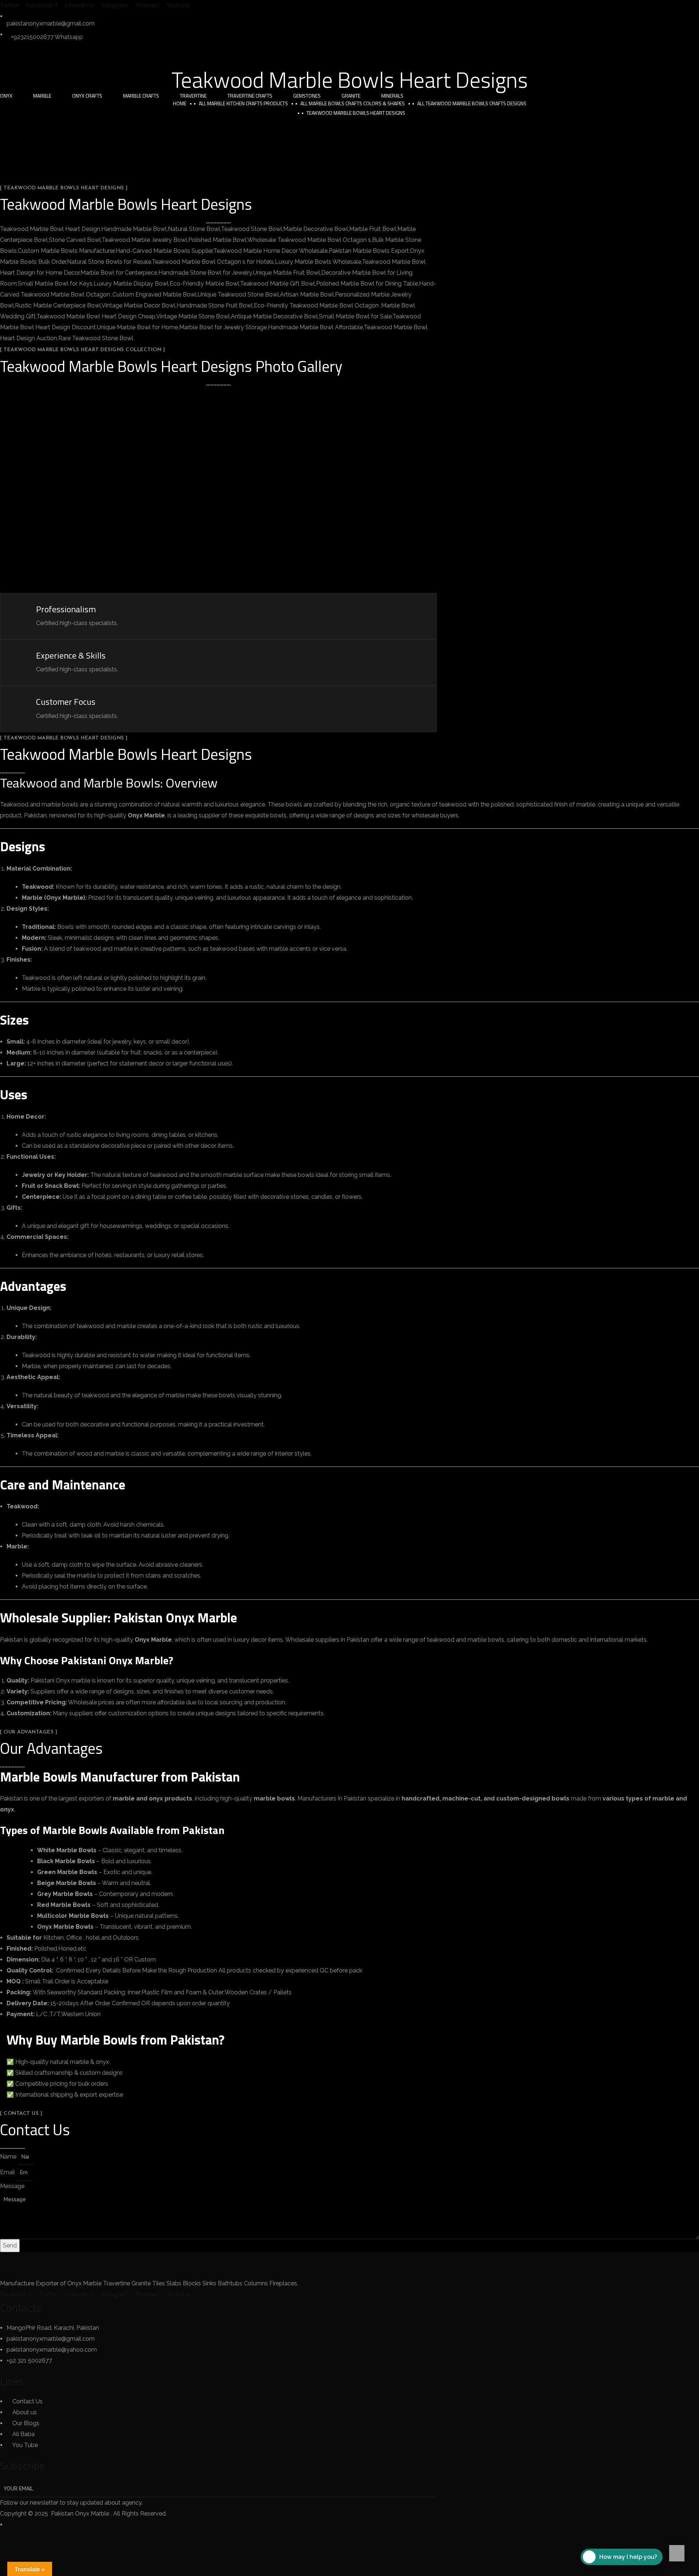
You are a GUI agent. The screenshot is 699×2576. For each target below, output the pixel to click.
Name (9, 2157)
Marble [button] (42, 96)
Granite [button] (351, 96)
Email (8, 2172)
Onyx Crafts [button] (87, 96)
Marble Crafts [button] (141, 96)
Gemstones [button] (307, 96)
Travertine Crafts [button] (250, 96)
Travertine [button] (193, 96)
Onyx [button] (6, 96)
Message (12, 2186)
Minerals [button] (392, 96)
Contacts (21, 2308)
